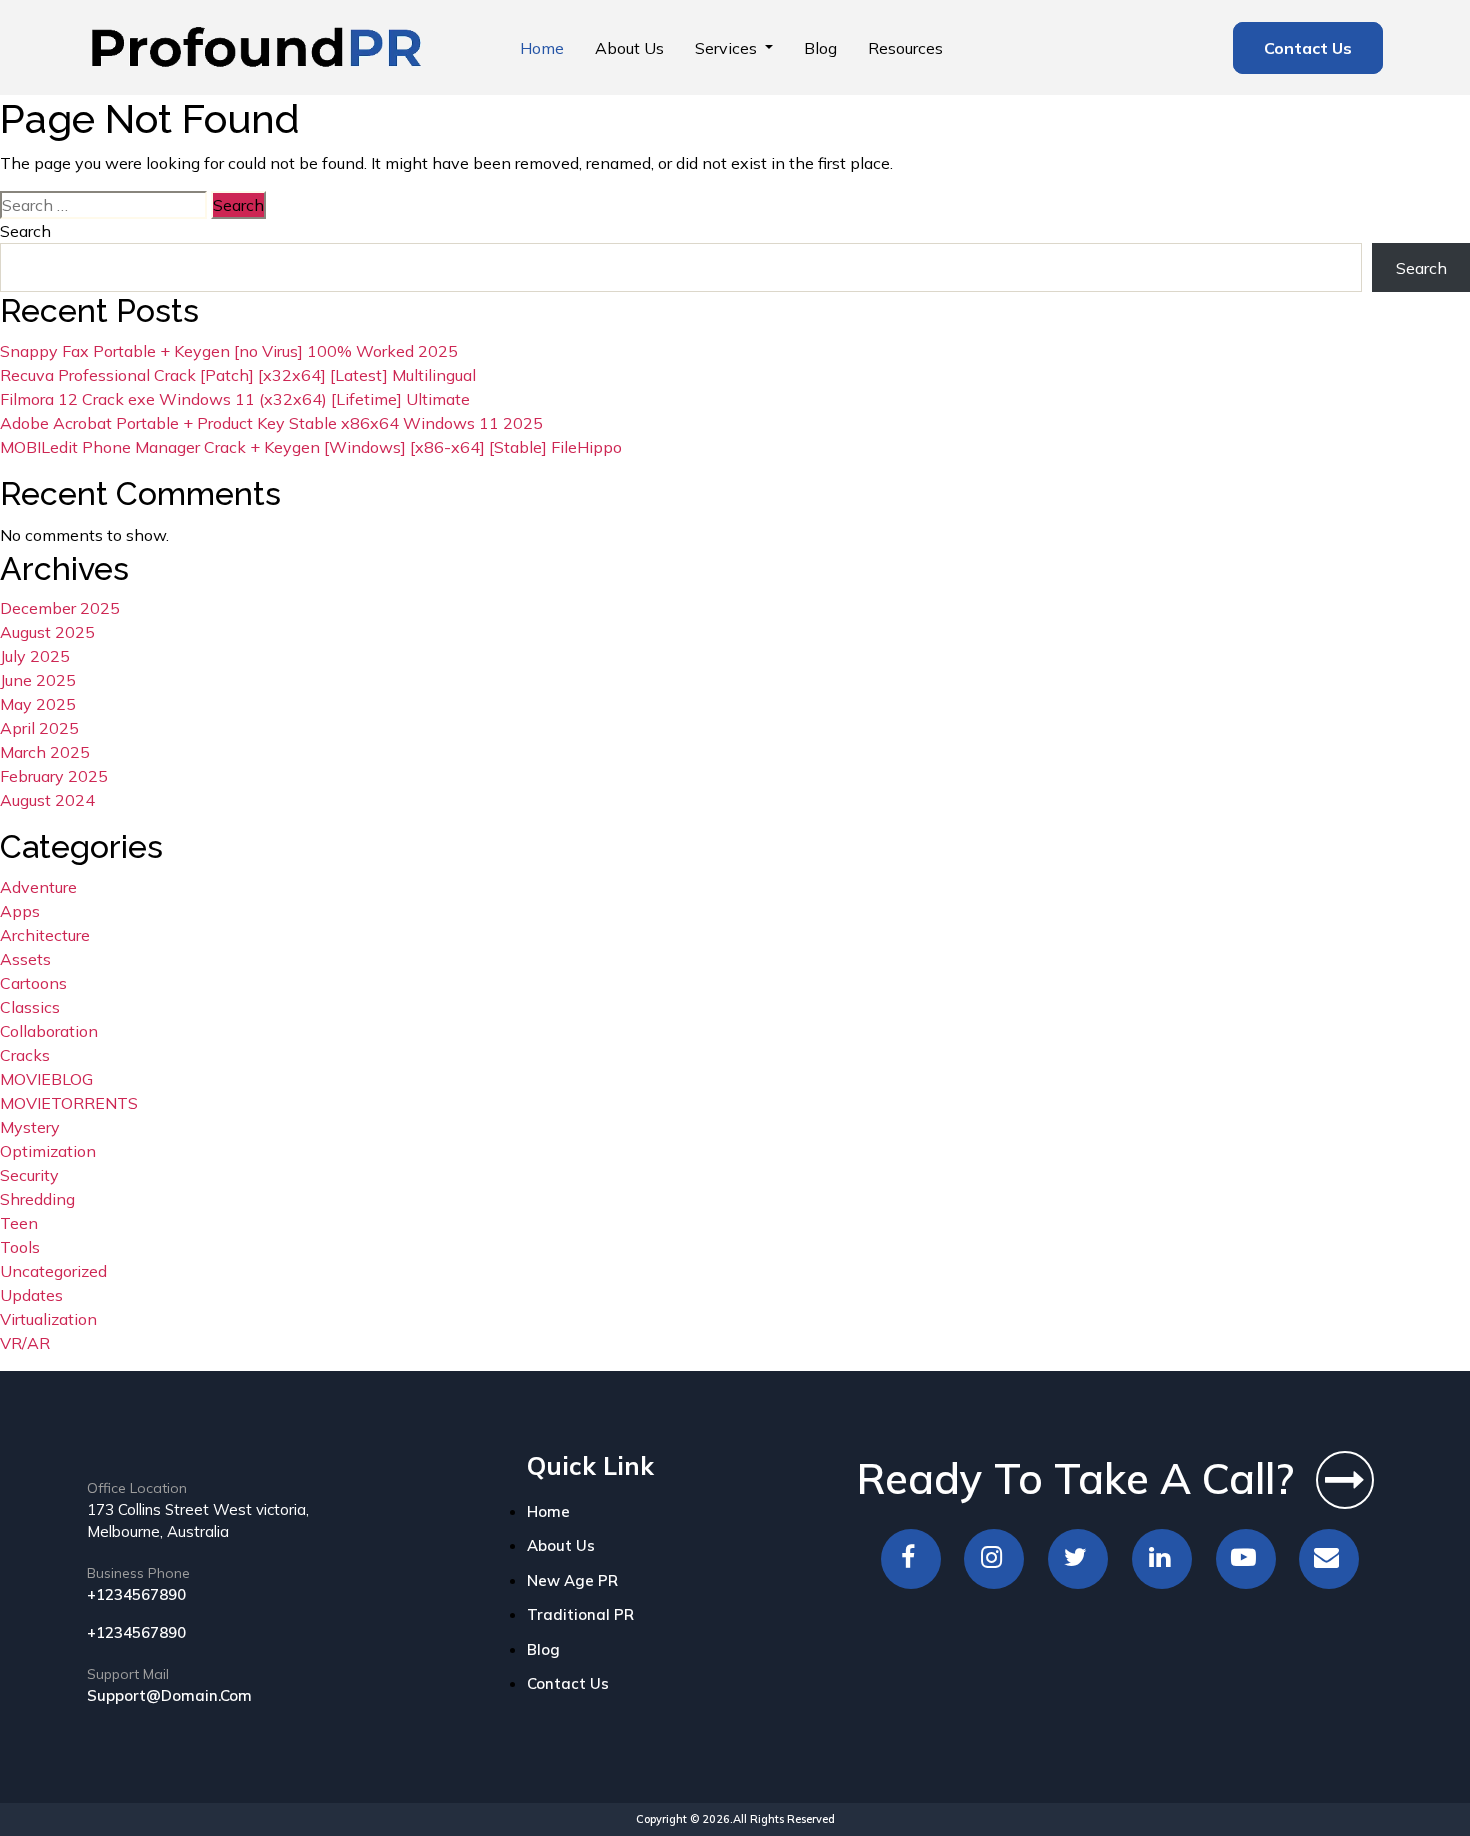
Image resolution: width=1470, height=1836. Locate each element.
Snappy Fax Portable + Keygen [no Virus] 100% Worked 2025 (229, 351)
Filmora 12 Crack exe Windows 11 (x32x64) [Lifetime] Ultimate (235, 399)
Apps (20, 911)
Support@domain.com (169, 1695)
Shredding (37, 1199)
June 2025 (38, 680)
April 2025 (39, 728)
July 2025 (35, 656)
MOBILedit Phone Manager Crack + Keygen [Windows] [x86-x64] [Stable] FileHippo (311, 447)
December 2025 (60, 608)
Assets (25, 959)
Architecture (45, 935)
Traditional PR (580, 1614)
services (728, 48)
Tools (20, 1247)
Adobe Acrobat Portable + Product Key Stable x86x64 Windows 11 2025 (271, 423)
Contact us (1308, 48)
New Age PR (572, 1580)
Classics (30, 1007)
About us (629, 48)
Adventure (38, 887)
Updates (31, 1295)
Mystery (30, 1127)
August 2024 (47, 800)
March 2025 (45, 752)
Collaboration (49, 1031)
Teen (19, 1223)
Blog (820, 48)
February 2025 (54, 776)
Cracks (25, 1055)
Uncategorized (53, 1271)
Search (25, 231)
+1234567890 (136, 1594)
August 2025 (47, 632)
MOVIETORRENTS (69, 1103)
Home (542, 48)
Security (29, 1175)
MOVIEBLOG (46, 1079)
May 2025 (38, 704)
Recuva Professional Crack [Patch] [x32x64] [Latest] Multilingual (238, 375)
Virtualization (48, 1319)
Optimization (48, 1151)
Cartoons (33, 983)
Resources (905, 48)
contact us (568, 1683)
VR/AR (25, 1343)
